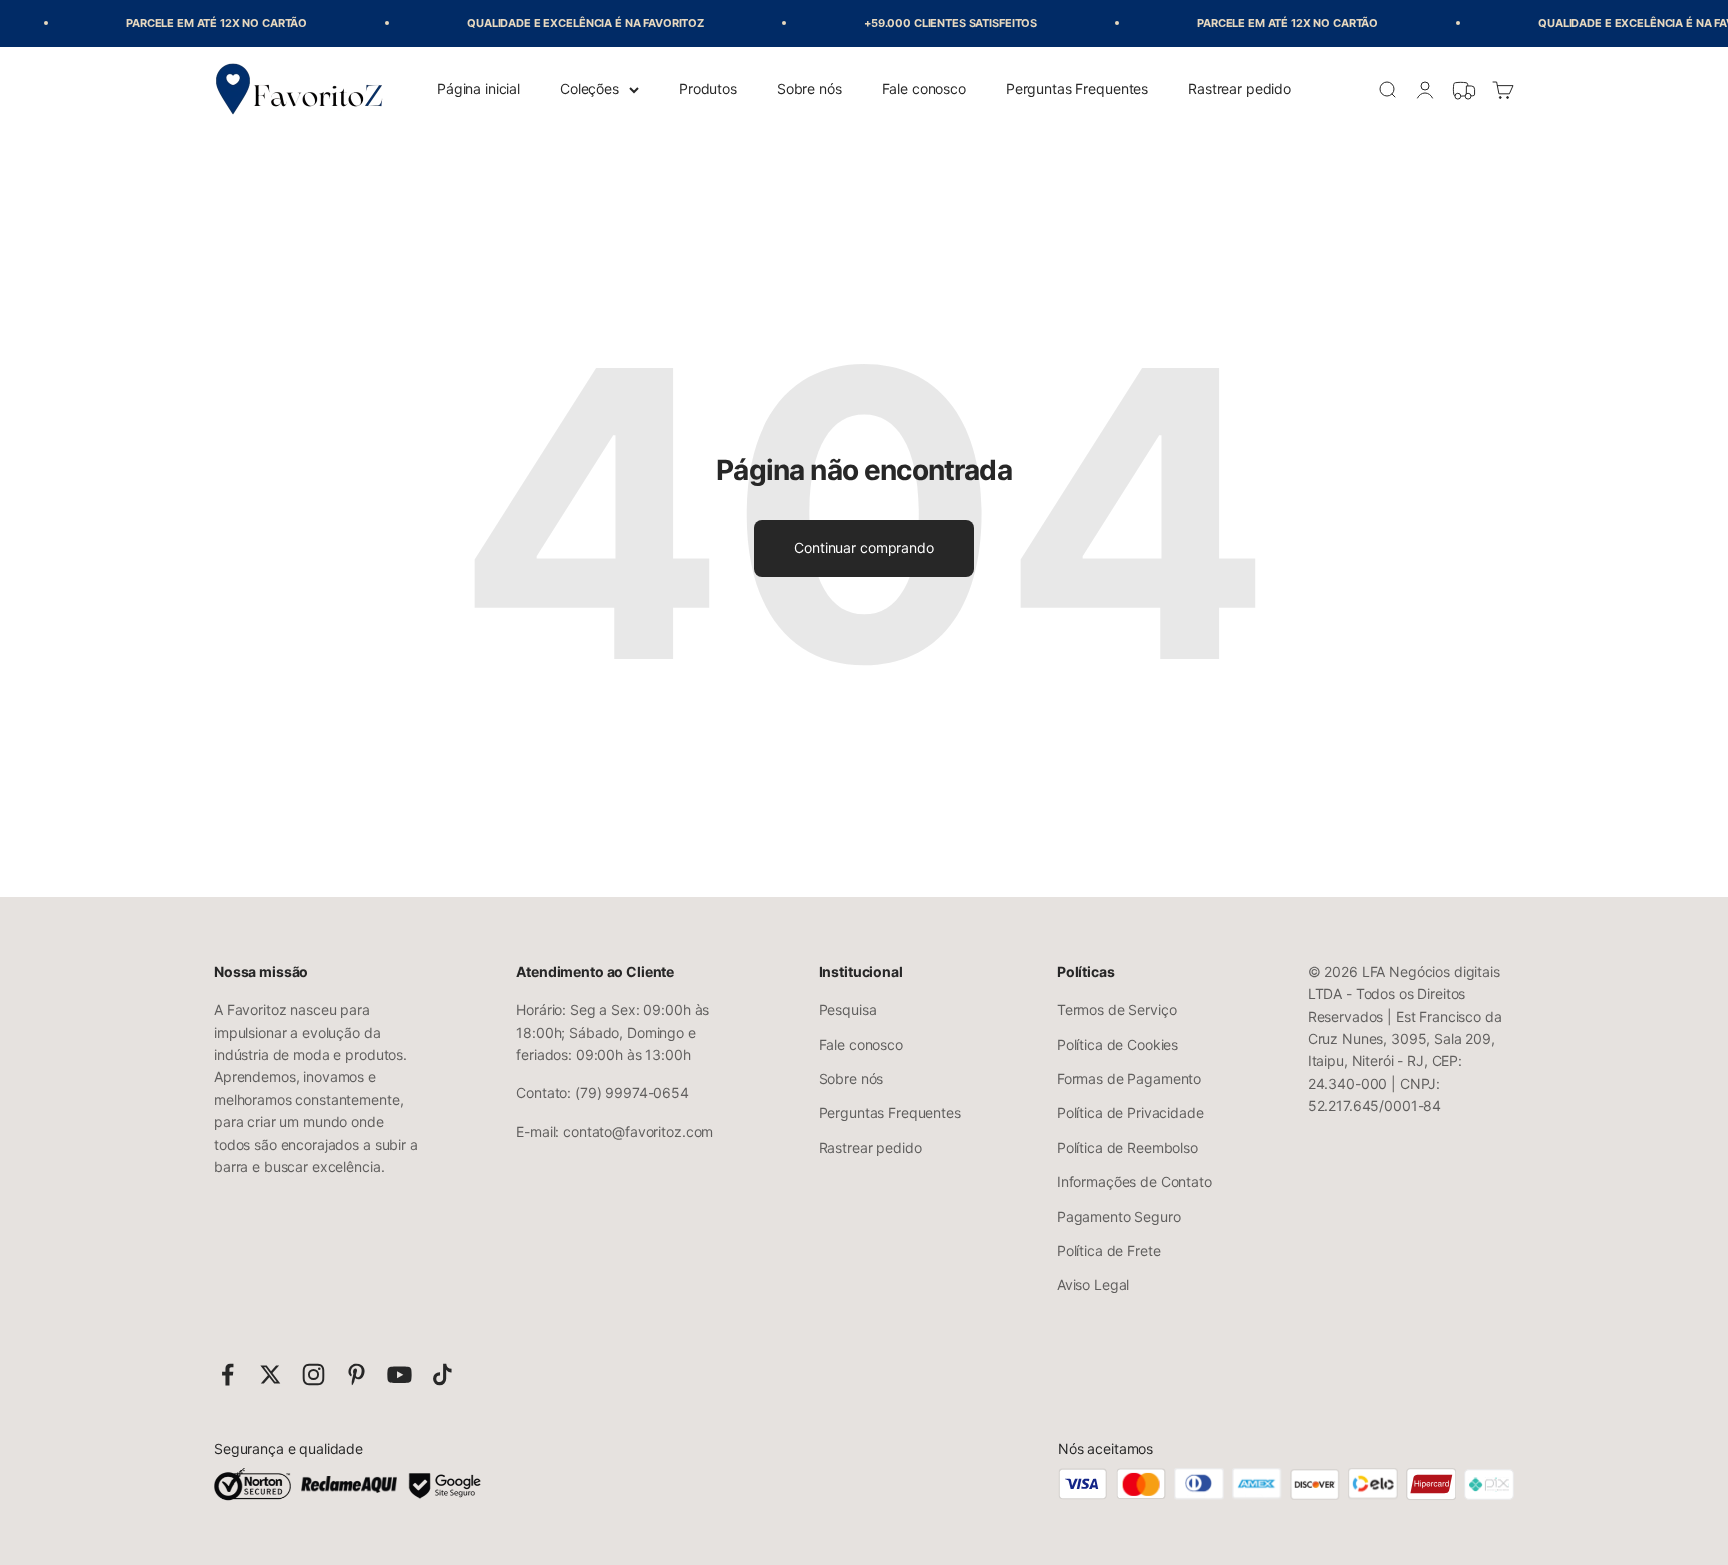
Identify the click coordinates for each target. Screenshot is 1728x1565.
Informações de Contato (1134, 1181)
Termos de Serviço (1117, 1009)
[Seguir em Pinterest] (356, 1374)
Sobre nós (809, 88)
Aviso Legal (1093, 1284)
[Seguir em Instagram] (313, 1374)
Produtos (708, 88)
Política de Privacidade (1130, 1112)
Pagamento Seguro (1119, 1216)
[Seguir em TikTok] (442, 1374)
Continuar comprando (863, 547)
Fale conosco (924, 88)
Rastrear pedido (1239, 88)
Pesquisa (848, 1009)
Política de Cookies (1117, 1044)
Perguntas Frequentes (1077, 88)
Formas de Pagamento (1129, 1078)
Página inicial (478, 88)
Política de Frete (1109, 1250)
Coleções (589, 88)
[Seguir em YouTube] (399, 1374)
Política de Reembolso (1127, 1147)
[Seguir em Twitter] (270, 1374)
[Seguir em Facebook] (227, 1374)
